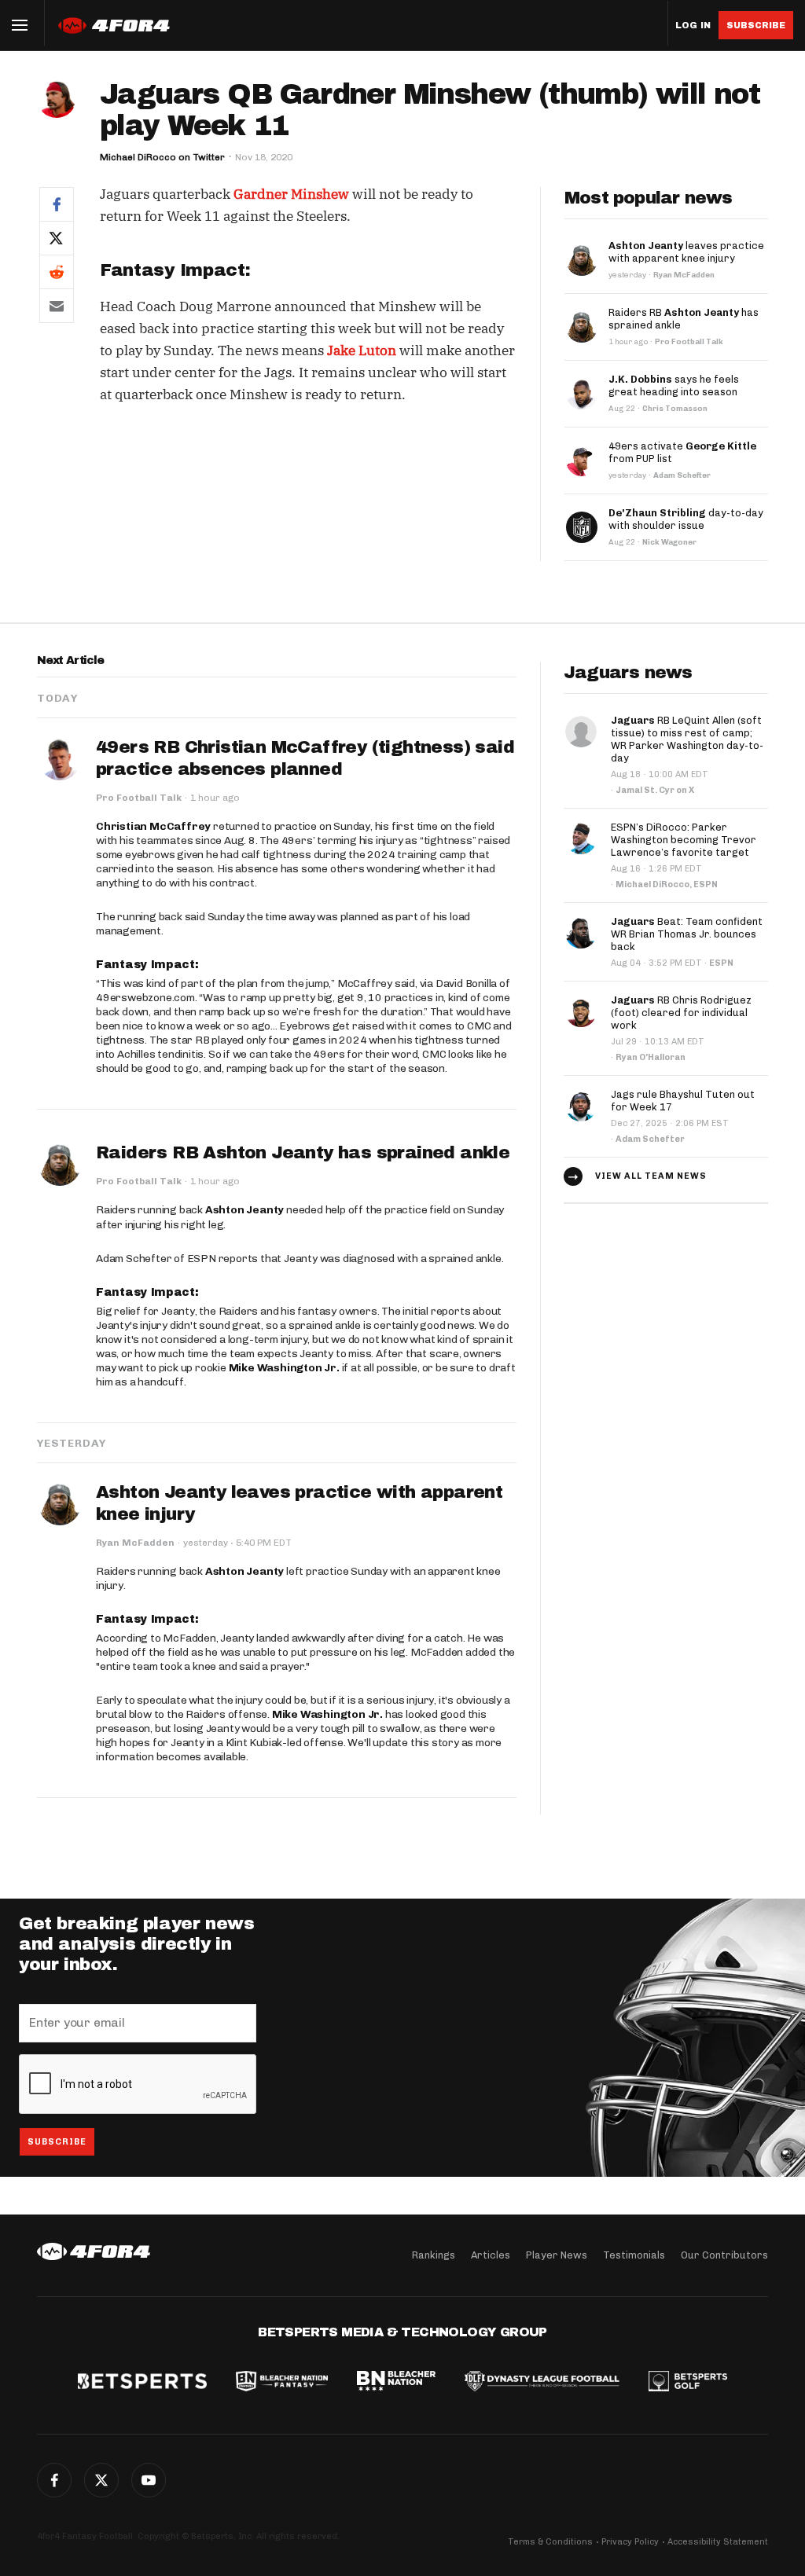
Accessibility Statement (718, 2542)
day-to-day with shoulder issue (686, 519)
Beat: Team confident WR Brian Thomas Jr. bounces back (687, 934)
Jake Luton (362, 350)
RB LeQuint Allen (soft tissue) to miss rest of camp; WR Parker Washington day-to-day (687, 739)
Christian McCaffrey (153, 826)
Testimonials (634, 2255)
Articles (491, 2255)
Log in (693, 26)
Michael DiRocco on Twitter (162, 157)
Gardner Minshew (291, 194)
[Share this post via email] (57, 306)
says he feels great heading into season (674, 385)
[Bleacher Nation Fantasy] (281, 2383)
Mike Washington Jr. (284, 1368)
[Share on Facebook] (57, 204)
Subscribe (756, 25)
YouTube (149, 2480)
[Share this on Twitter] (57, 238)
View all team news (651, 1176)
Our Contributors (724, 2255)
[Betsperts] (142, 2383)
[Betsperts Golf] (688, 2383)
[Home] (94, 2251)
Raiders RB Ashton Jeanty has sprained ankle (303, 1153)
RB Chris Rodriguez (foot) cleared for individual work (681, 1013)
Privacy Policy (630, 2542)
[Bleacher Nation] (396, 2383)
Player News (557, 2255)
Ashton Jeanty (244, 1210)
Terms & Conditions (550, 2542)
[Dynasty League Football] (542, 2383)
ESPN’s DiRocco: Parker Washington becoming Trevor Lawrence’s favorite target (684, 840)
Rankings (434, 2255)
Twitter (101, 2480)
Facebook (54, 2480)
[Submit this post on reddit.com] (57, 272)
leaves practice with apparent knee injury (686, 252)
